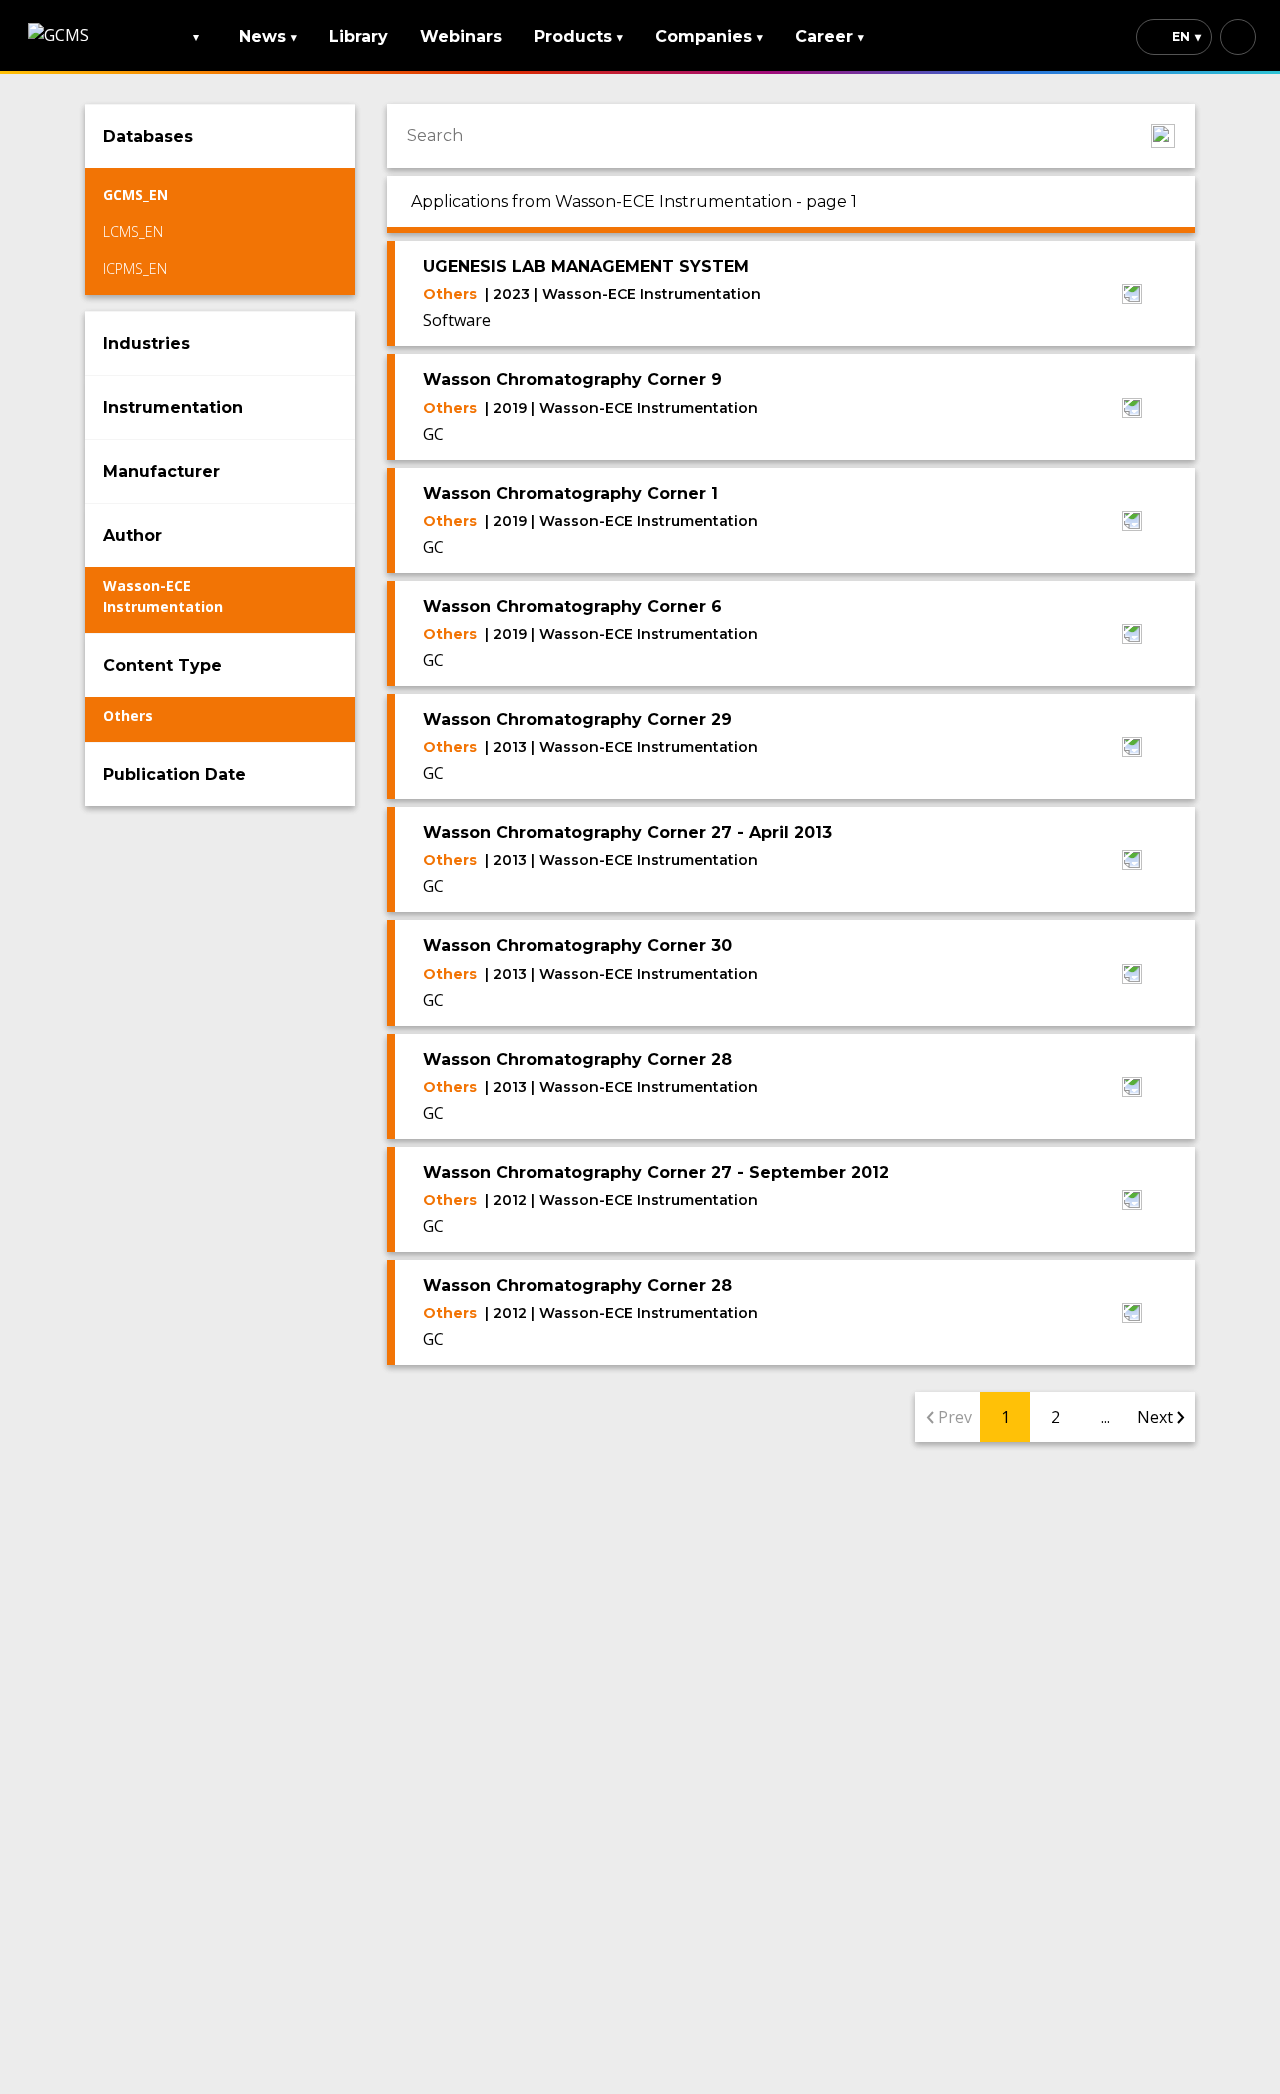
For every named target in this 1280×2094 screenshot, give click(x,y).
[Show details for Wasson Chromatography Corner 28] (1132, 1089)
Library (358, 36)
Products (578, 36)
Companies (709, 36)
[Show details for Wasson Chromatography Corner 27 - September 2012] (1132, 1202)
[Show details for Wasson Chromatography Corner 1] (1132, 523)
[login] (1238, 37)
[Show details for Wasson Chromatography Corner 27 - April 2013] (1132, 862)
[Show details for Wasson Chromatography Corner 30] (1132, 976)
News (268, 36)
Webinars (461, 36)
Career (829, 36)
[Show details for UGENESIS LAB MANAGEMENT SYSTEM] (1132, 296)
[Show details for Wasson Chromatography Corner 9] (1132, 410)
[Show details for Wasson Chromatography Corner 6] (1132, 636)
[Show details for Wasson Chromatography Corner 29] (1132, 749)
